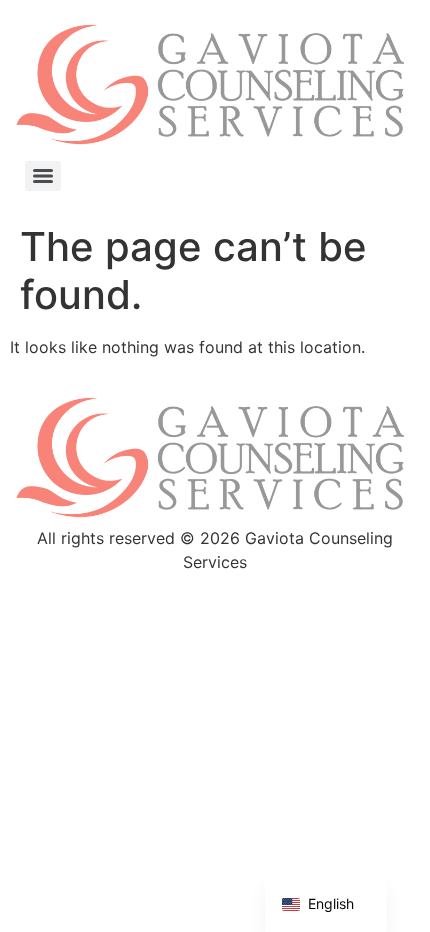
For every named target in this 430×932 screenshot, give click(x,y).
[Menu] (43, 176)
